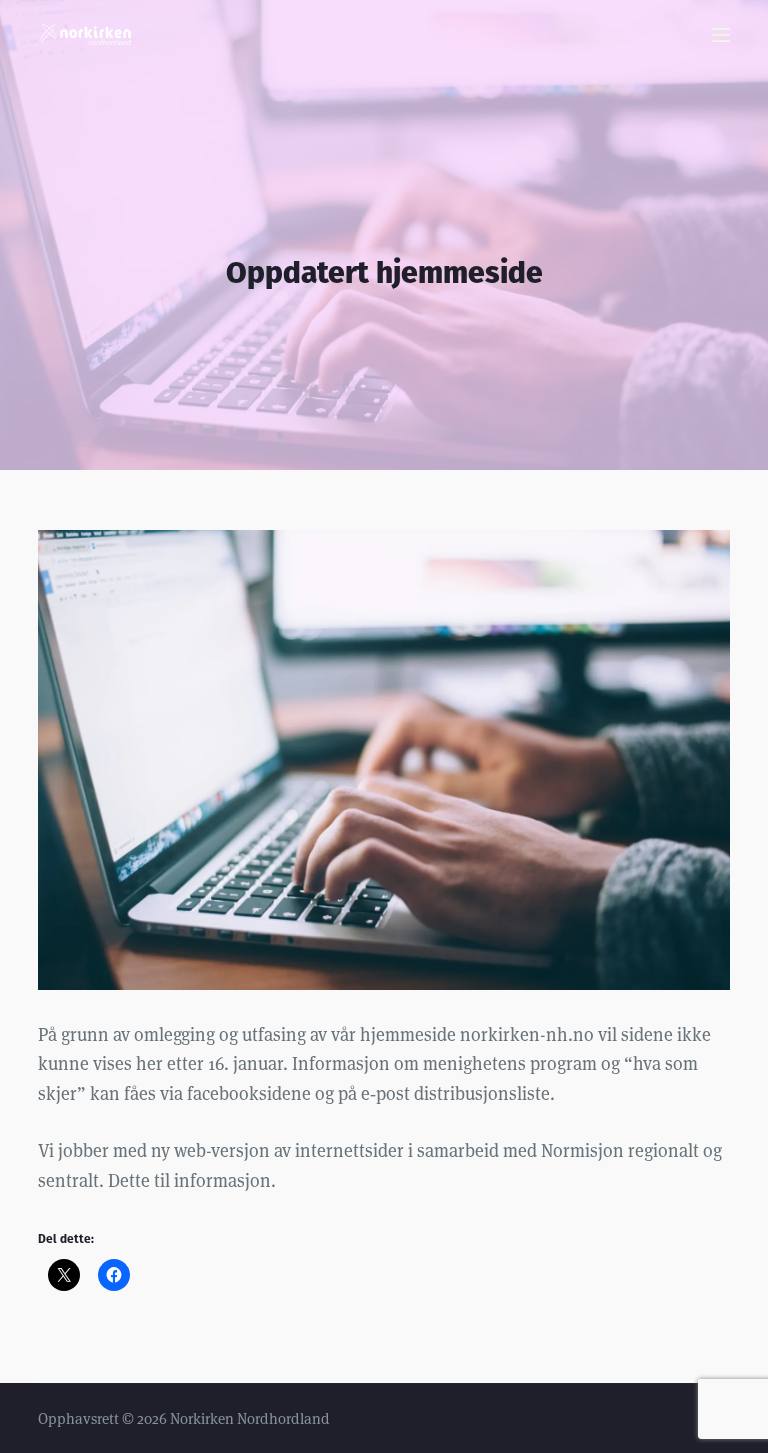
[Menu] (721, 35)
